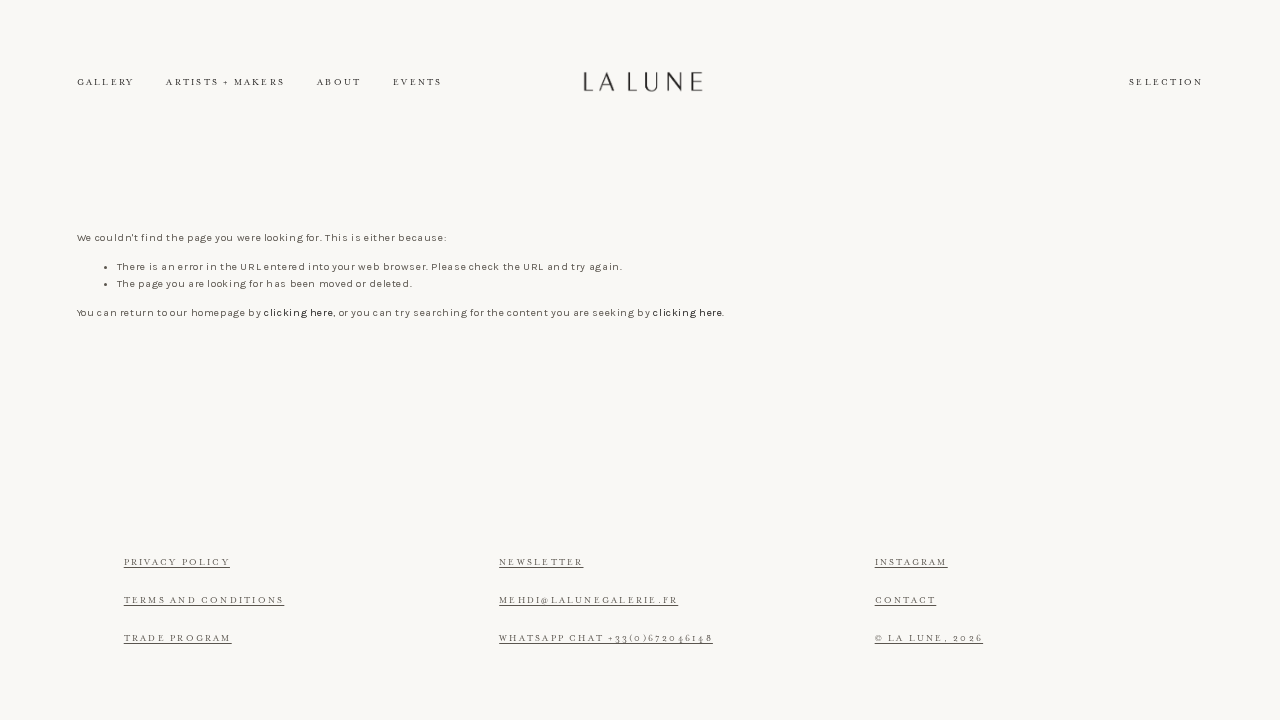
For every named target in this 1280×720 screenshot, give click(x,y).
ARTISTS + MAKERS (225, 82)
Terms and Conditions (204, 600)
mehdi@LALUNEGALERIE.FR (588, 600)
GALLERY (106, 82)
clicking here (298, 312)
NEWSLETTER (541, 562)
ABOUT (339, 82)
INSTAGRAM (911, 562)
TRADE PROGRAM (178, 638)
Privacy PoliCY (177, 562)
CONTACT (906, 600)
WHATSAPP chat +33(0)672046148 (606, 638)
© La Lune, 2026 (929, 638)
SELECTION (1166, 82)
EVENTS (417, 82)
